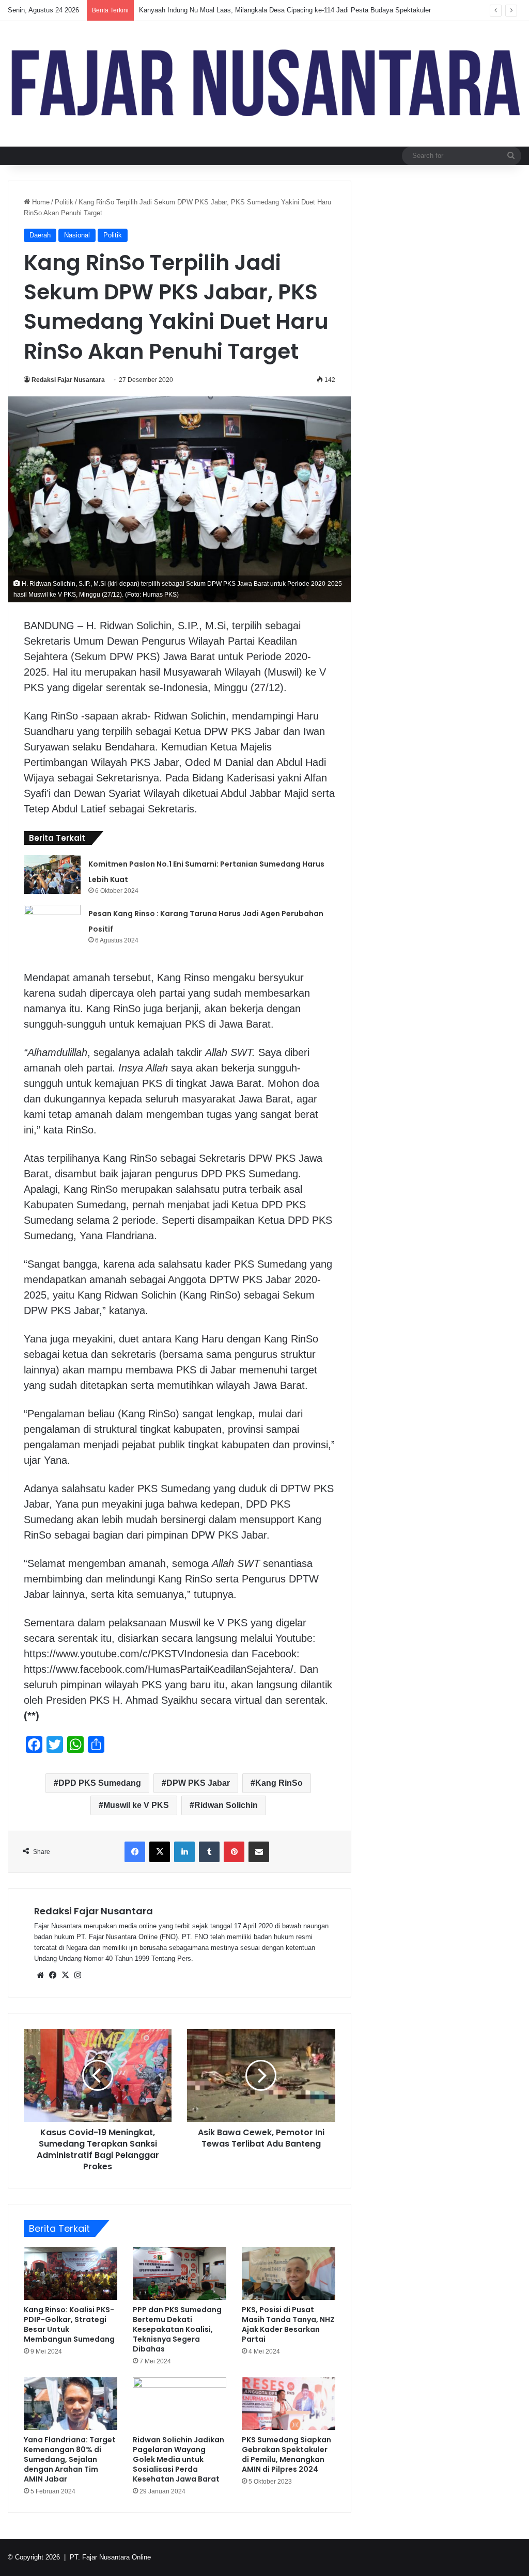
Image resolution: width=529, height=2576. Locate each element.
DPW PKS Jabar (198, 1783)
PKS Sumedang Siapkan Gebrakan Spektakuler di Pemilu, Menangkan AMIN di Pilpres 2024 (286, 2454)
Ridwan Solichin (226, 1805)
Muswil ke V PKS (136, 1805)
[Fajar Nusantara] (264, 84)
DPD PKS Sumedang (100, 1783)
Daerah (40, 235)
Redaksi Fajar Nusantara (68, 380)
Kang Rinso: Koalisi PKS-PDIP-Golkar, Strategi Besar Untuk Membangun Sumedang (69, 2324)
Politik (64, 202)
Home (40, 202)
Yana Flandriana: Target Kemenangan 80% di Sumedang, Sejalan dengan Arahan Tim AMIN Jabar (70, 2459)
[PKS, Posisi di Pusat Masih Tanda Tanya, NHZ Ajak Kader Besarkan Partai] (289, 2274)
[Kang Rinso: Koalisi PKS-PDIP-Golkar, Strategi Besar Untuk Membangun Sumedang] (71, 2274)
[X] (65, 1975)
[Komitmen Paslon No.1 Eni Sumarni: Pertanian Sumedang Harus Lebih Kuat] (52, 875)
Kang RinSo (279, 1783)
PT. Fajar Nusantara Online (110, 2557)
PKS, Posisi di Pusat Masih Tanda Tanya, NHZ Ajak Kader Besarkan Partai (288, 2324)
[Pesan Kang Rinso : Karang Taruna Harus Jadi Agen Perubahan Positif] (52, 924)
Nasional (77, 235)
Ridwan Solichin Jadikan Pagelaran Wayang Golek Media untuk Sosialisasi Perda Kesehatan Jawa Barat (178, 2459)
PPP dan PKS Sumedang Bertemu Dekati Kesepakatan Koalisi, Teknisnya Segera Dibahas (177, 2329)
